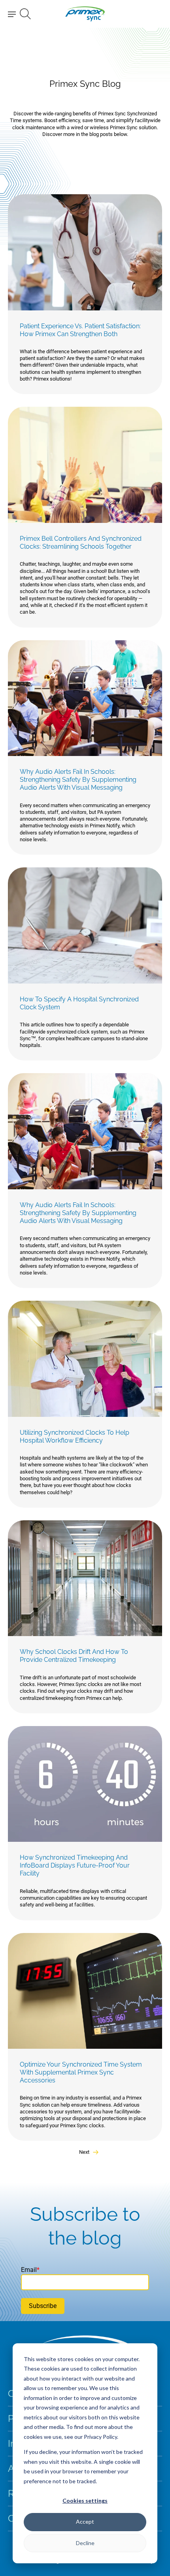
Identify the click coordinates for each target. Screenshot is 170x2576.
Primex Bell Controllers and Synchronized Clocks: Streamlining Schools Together (81, 543)
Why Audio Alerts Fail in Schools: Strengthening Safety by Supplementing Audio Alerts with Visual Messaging (78, 780)
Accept (85, 2521)
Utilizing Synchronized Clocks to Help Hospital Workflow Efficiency (75, 1436)
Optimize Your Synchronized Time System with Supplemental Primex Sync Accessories (81, 2072)
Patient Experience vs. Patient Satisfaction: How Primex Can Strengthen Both (80, 330)
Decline (85, 2543)
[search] (25, 14)
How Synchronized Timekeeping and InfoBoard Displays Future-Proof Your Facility (75, 1865)
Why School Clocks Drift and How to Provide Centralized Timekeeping (74, 1656)
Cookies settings (85, 2500)
